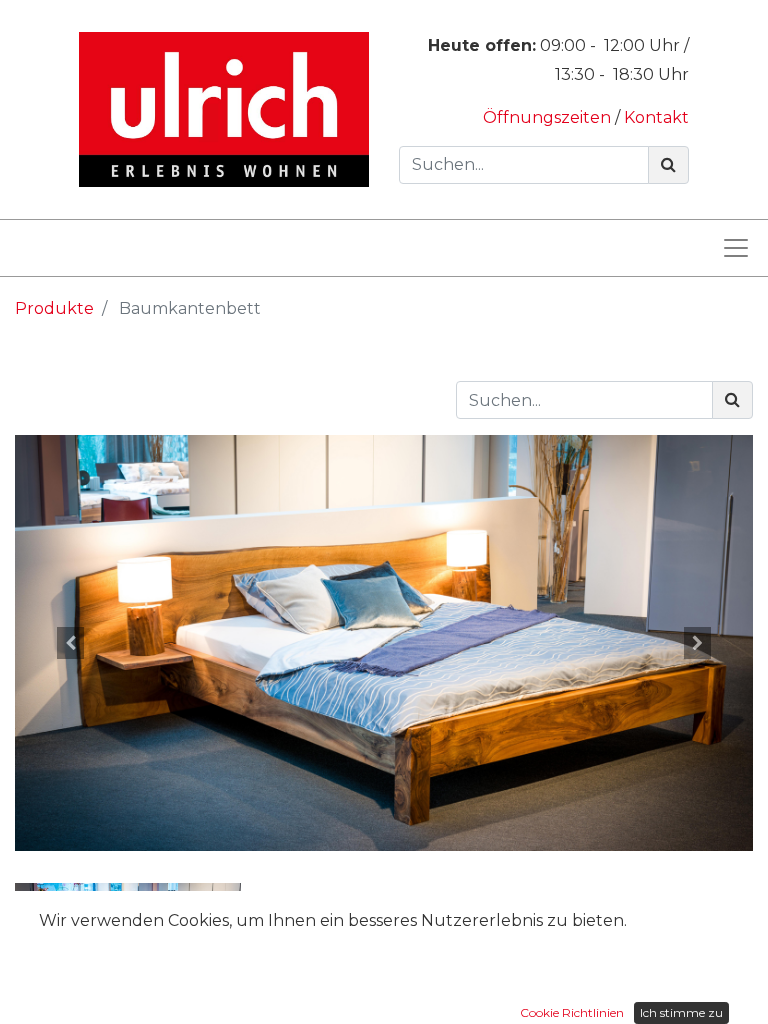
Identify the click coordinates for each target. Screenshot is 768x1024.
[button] (70, 643)
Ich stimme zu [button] (681, 1012)
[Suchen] (668, 165)
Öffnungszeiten (549, 117)
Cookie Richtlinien (572, 1012)
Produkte (54, 308)
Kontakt (656, 117)
